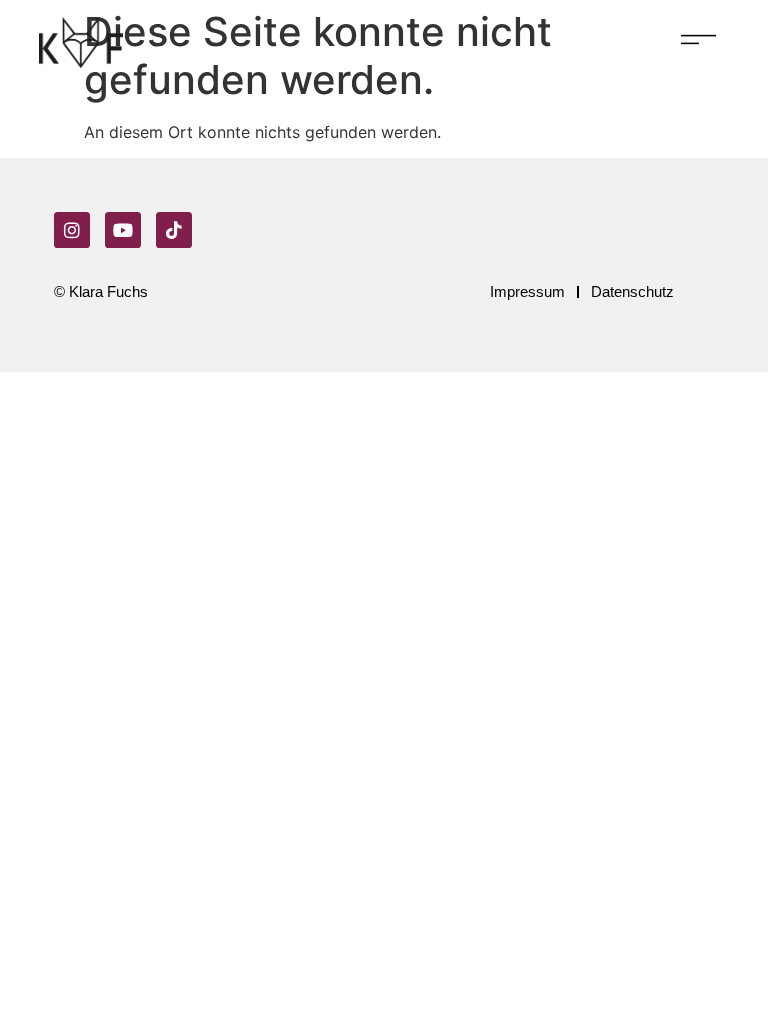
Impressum (527, 291)
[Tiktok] (174, 230)
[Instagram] (72, 230)
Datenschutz (632, 291)
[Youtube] (123, 230)
